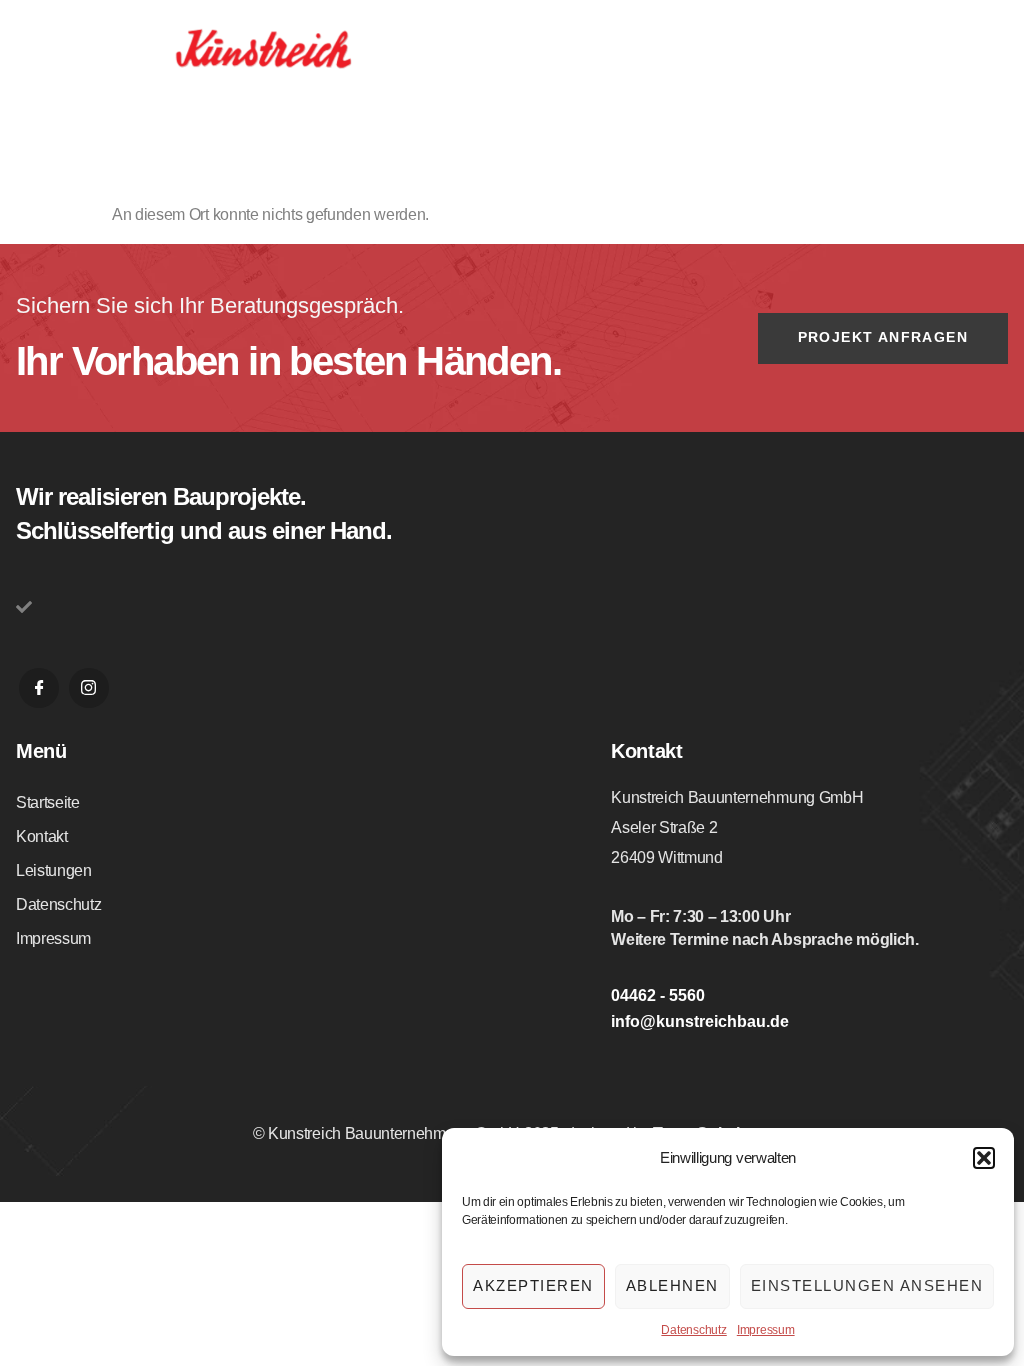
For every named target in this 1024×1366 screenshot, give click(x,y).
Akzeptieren (533, 1285)
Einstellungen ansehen (867, 1285)
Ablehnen (672, 1285)
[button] (984, 1158)
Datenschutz (693, 1330)
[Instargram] (89, 688)
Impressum (766, 1330)
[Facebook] (39, 688)
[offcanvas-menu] (991, 51)
